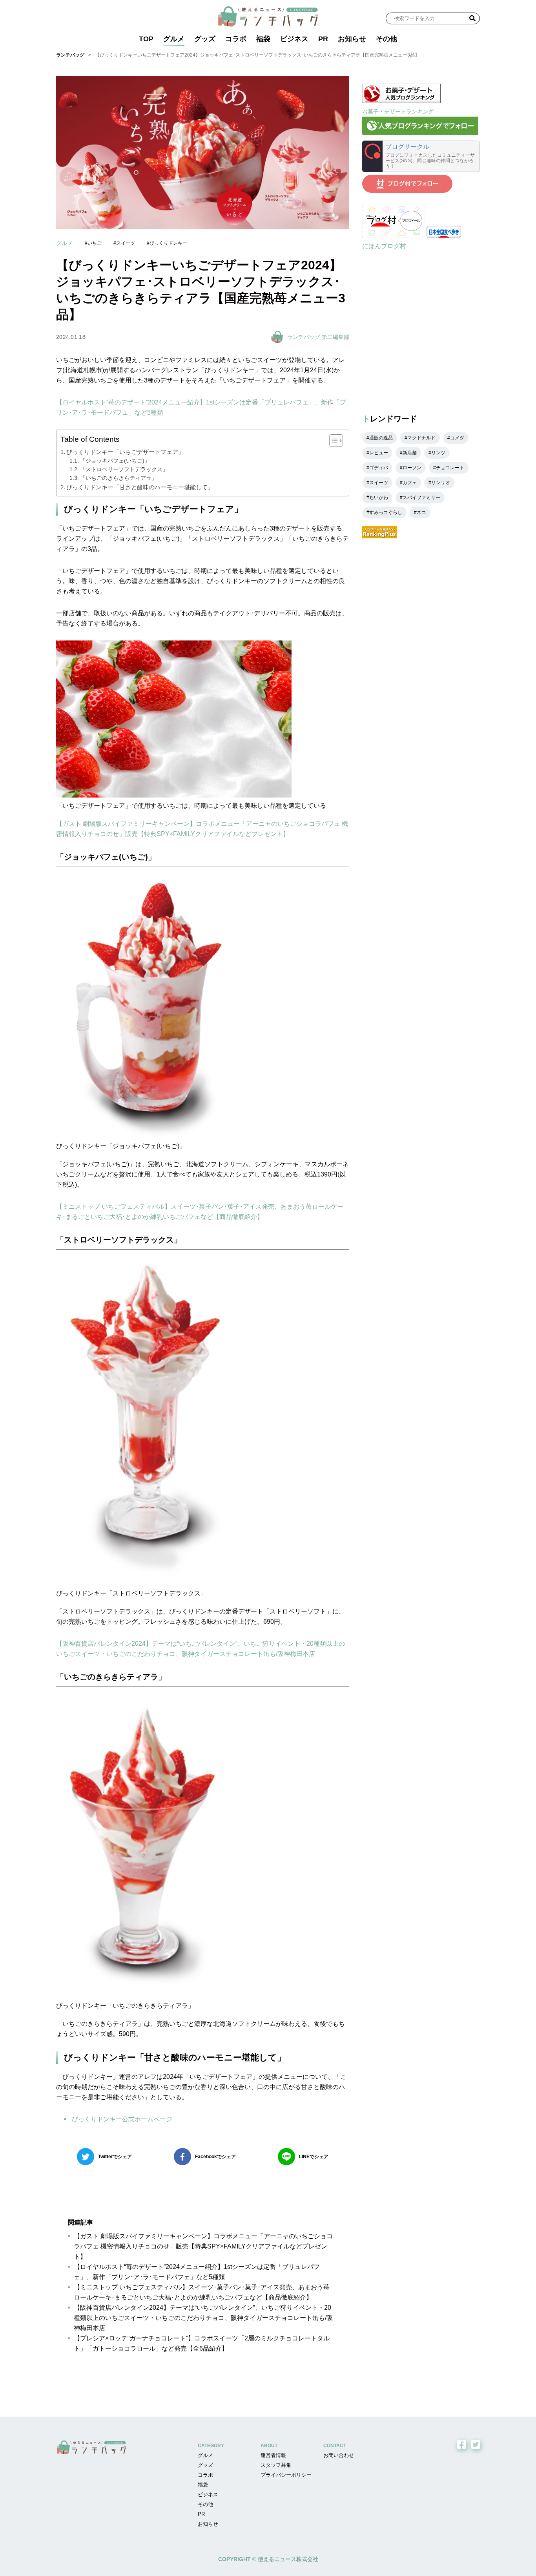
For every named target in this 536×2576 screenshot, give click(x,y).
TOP (146, 39)
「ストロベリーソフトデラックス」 (124, 469)
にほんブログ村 (384, 246)
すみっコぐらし (386, 512)
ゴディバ (379, 468)
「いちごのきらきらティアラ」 (119, 478)
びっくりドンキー (168, 243)
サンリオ (441, 483)
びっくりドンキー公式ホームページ (122, 2119)
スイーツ (126, 243)
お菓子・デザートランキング (398, 112)
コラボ (236, 39)
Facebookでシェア (215, 2157)
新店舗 (410, 453)
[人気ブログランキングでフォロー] (420, 133)
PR (323, 39)
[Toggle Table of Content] (332, 441)
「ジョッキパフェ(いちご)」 (115, 461)
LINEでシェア (314, 2157)
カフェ (410, 483)
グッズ (205, 39)
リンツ (438, 453)
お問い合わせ (339, 2455)
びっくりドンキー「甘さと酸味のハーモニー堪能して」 (140, 487)
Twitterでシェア (115, 2157)
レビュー (379, 453)
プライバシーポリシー (286, 2475)
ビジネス (294, 39)
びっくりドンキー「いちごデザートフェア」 (125, 452)
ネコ (421, 512)
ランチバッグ (70, 55)
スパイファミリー (421, 498)
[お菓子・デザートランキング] (401, 101)
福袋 (263, 39)
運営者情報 (273, 2455)
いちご (95, 243)
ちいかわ (379, 498)
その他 (387, 39)
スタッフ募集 (276, 2465)
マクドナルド (421, 438)
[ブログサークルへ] (421, 156)
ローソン (412, 468)
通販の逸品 (381, 438)
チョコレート (450, 468)
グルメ (174, 39)
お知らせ (352, 39)
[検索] (472, 18)
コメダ (457, 438)
